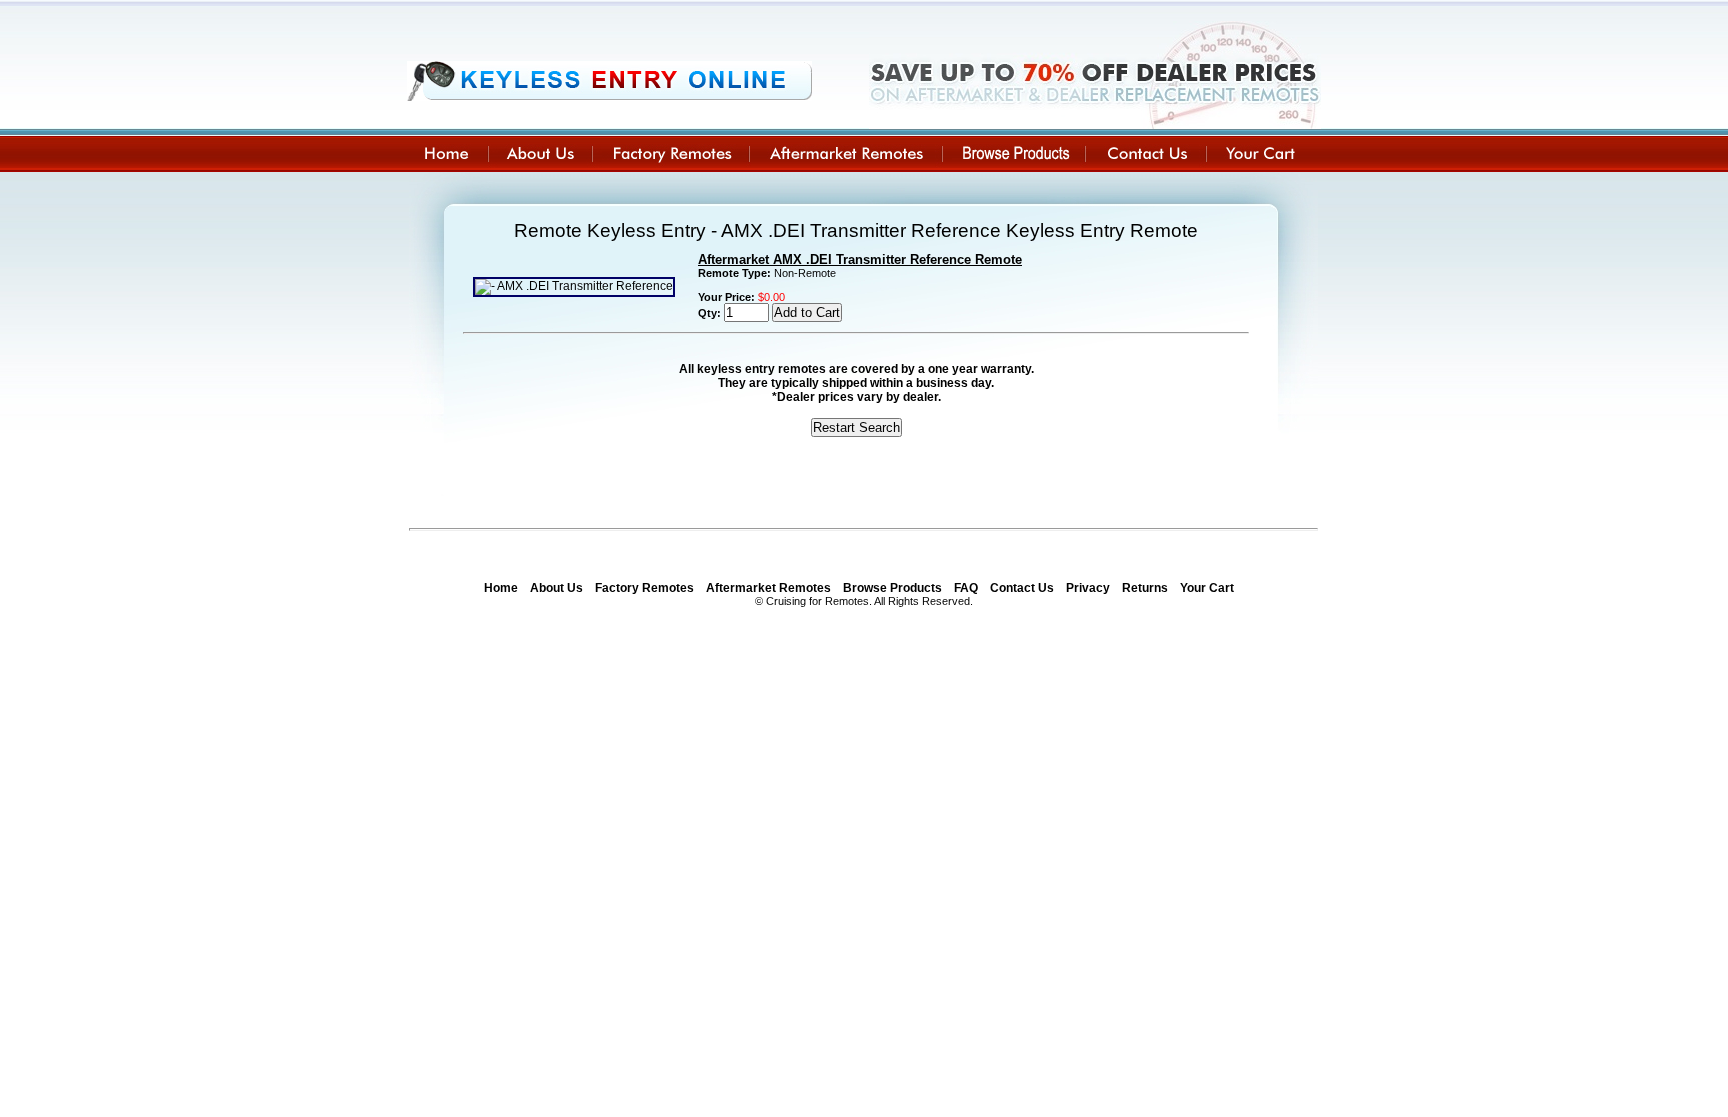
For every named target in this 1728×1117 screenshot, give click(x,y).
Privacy (1088, 588)
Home (501, 588)
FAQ (966, 588)
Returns (1145, 588)
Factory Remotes (644, 588)
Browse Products (892, 588)
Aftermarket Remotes (768, 588)
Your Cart (1207, 588)
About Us (556, 588)
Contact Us (1022, 588)
